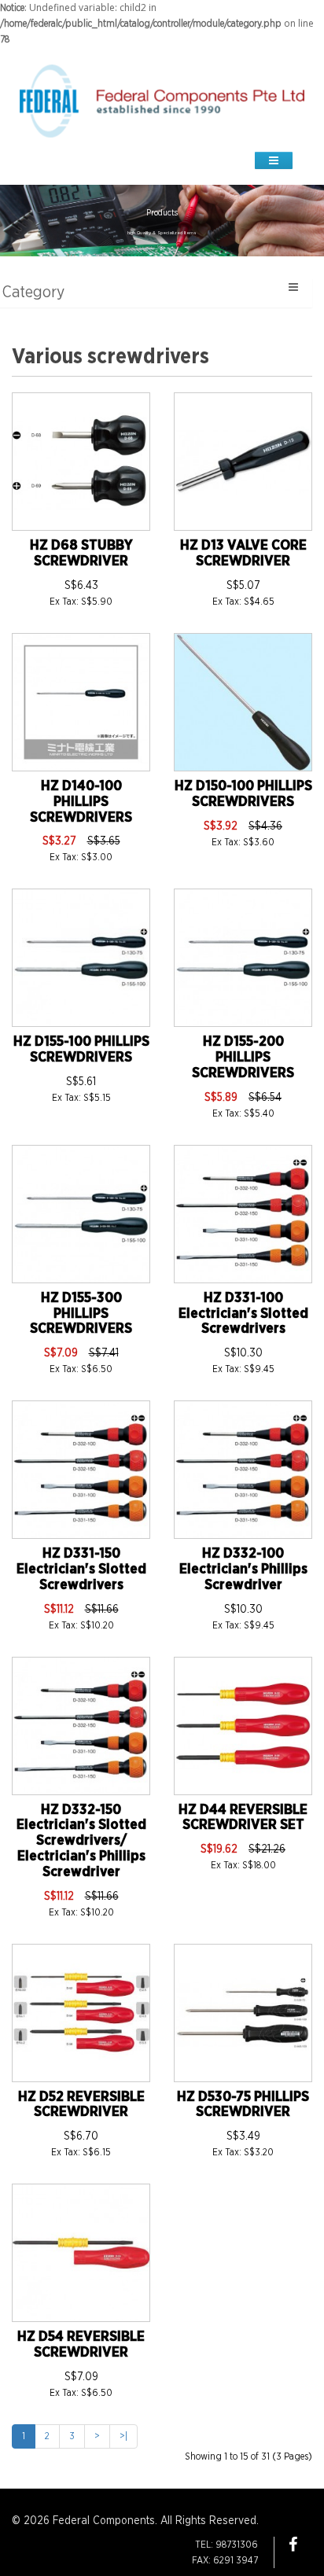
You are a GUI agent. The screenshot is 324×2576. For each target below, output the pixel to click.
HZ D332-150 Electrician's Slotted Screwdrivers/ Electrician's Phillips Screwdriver (81, 1841)
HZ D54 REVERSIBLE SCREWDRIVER (81, 2345)
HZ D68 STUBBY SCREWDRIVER (81, 554)
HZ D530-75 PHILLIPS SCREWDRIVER (243, 2105)
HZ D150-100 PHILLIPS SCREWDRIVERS (243, 794)
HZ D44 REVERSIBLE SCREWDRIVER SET (243, 1818)
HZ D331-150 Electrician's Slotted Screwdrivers (81, 1570)
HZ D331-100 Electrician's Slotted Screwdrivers (243, 1314)
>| (123, 2436)
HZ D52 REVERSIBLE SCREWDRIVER (81, 2105)
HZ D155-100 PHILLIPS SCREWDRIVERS (81, 1050)
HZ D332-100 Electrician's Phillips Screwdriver (243, 1570)
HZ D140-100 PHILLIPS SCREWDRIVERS (81, 802)
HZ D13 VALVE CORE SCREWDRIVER (243, 554)
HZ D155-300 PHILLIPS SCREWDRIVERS (81, 1314)
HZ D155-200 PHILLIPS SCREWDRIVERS (243, 1058)
